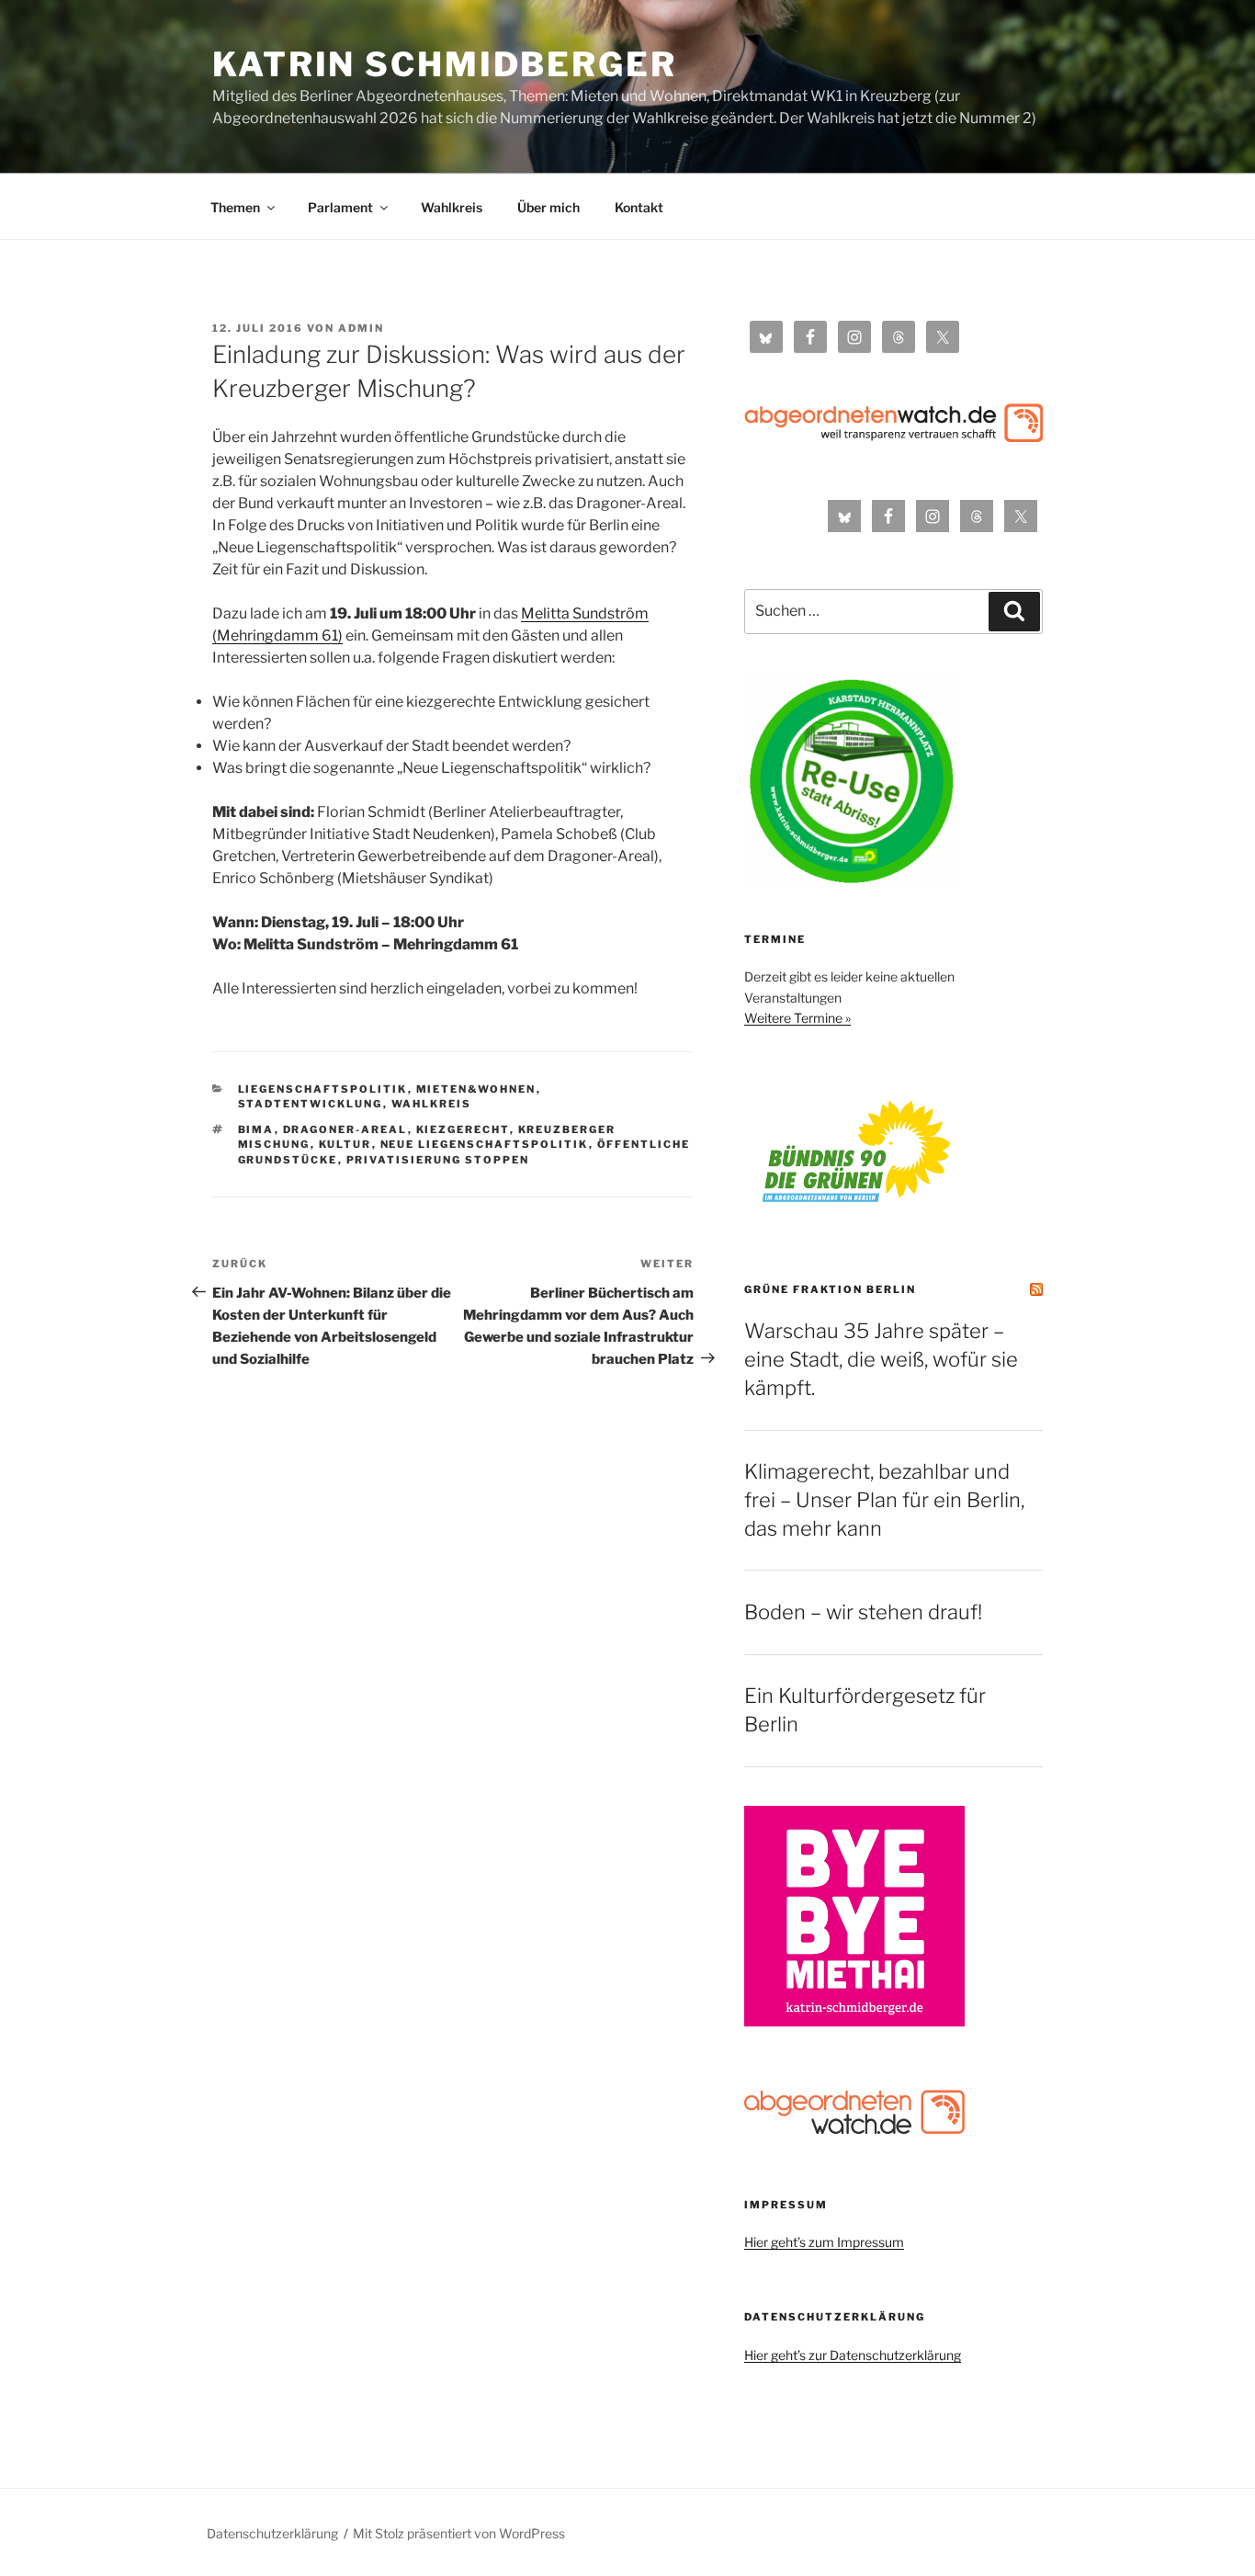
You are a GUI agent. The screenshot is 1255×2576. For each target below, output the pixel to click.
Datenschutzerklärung (272, 2533)
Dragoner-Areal (345, 1129)
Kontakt (639, 207)
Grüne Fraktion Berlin (830, 1289)
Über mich (548, 207)
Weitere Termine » (797, 1018)
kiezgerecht (463, 1129)
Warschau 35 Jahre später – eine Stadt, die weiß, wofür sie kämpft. (881, 1359)
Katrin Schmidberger (445, 64)
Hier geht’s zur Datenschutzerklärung (853, 2355)
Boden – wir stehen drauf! (863, 1612)
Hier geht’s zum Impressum (824, 2242)
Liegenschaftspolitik (323, 1089)
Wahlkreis (452, 207)
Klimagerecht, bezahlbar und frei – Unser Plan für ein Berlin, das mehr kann (884, 1500)
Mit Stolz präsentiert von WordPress (459, 2533)
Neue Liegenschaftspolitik (485, 1144)
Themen (235, 207)
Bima (256, 1129)
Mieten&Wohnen (476, 1089)
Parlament (340, 207)
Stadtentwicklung (311, 1104)
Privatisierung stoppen (438, 1160)
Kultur (345, 1144)
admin (361, 328)
